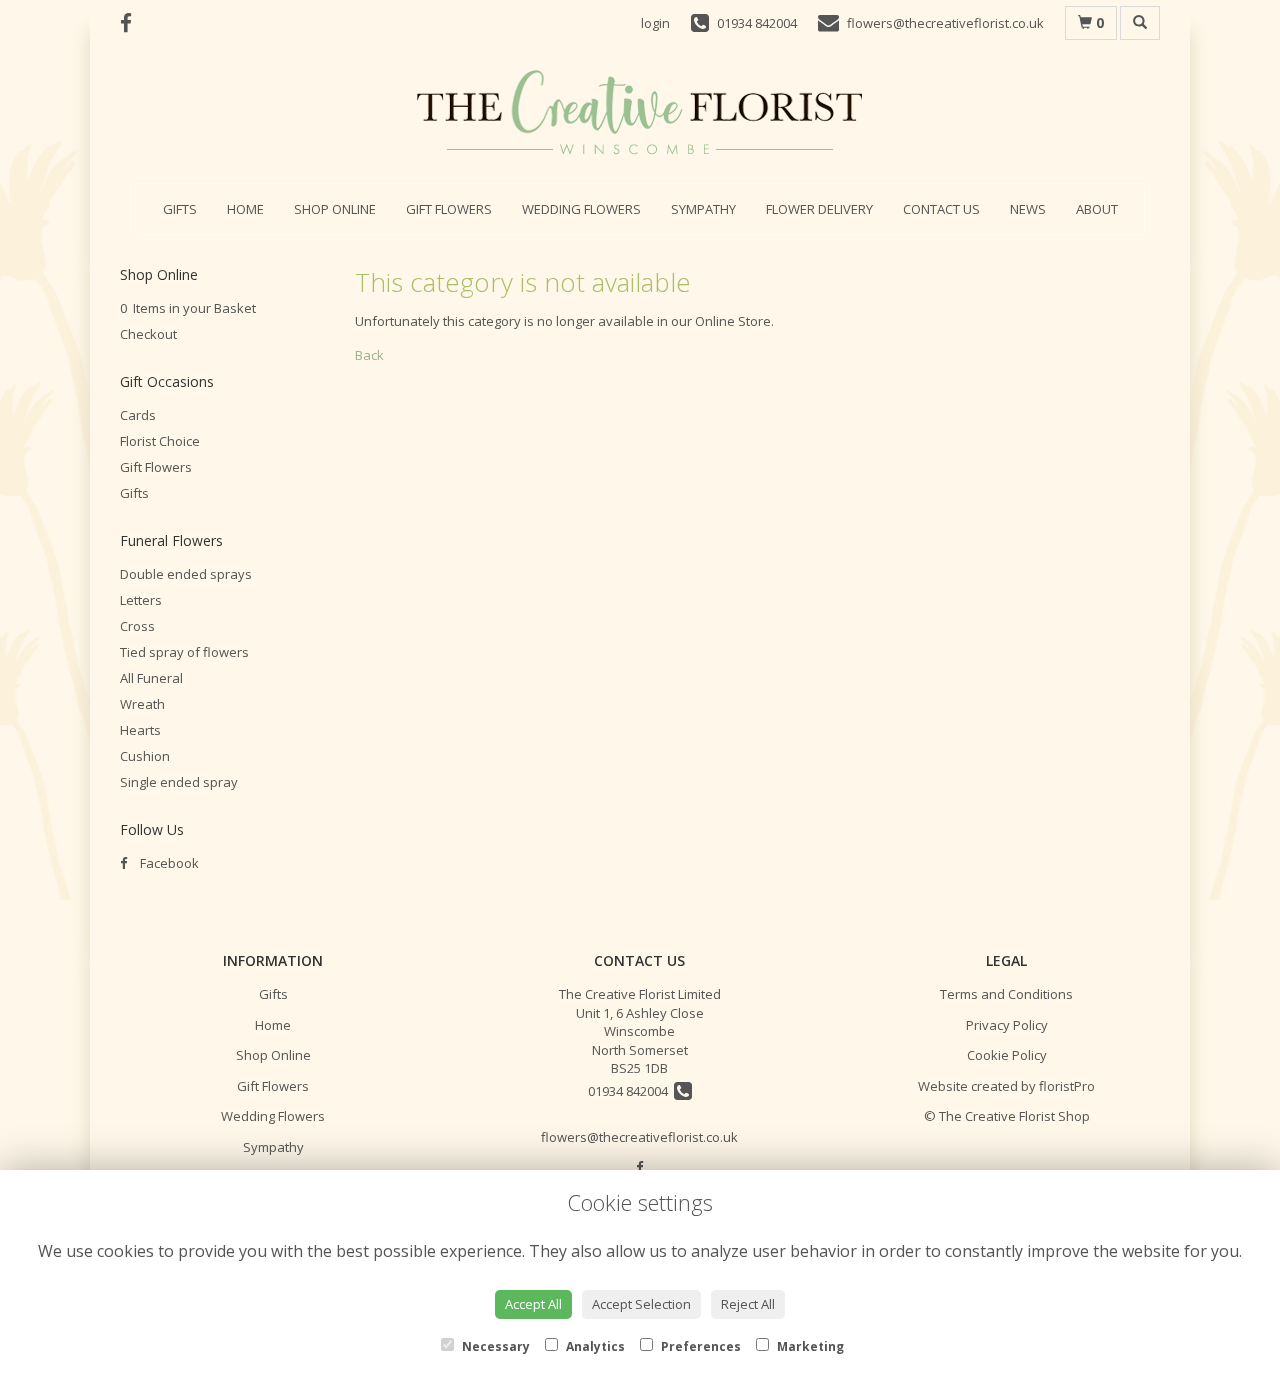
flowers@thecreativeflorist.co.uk (639, 1137)
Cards (138, 415)
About (1097, 209)
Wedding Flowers (581, 209)
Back (369, 355)
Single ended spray (179, 782)
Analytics (594, 1346)
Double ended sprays (186, 574)
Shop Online (335, 209)
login (655, 23)
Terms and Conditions (1006, 994)
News (1028, 209)
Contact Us (941, 209)
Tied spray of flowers (184, 652)
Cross (137, 626)
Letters (141, 600)
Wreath (142, 704)
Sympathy (703, 209)
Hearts (140, 730)
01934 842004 (631, 1091)
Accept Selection (641, 1304)
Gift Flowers (449, 209)
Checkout (148, 334)
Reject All (748, 1304)
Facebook (168, 863)
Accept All (533, 1304)
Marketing (809, 1346)
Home (245, 209)
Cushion (145, 756)
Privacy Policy (1007, 1025)
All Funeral (151, 678)
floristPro (1067, 1086)
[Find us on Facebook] (132, 23)
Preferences (699, 1346)
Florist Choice (160, 441)
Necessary (494, 1346)
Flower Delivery (819, 209)
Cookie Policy (1007, 1055)
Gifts (180, 209)
